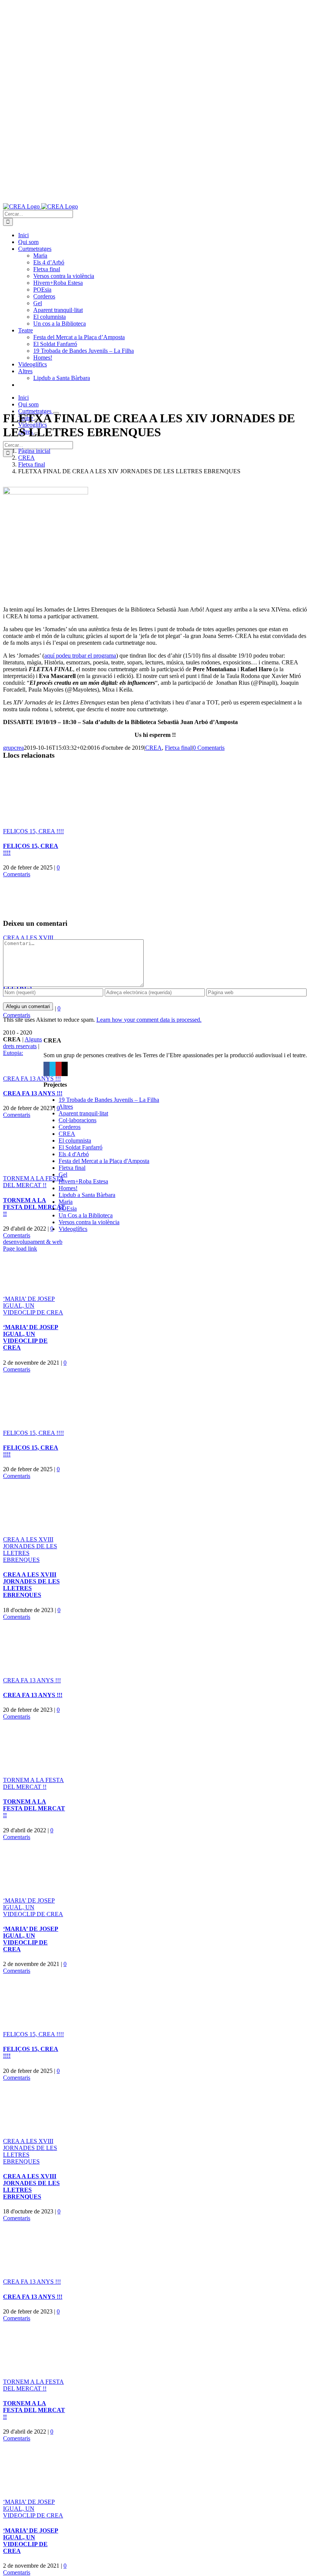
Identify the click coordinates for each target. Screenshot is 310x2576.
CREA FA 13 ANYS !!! (32, 1079)
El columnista (75, 1141)
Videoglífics (73, 1229)
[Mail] (65, 1069)
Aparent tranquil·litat (83, 1113)
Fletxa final (178, 748)
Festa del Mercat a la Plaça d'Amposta (104, 1161)
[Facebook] (46, 1069)
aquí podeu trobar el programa (80, 656)
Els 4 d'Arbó (74, 1154)
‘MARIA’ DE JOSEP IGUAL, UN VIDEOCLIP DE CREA (33, 1306)
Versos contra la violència (89, 1222)
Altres (66, 1107)
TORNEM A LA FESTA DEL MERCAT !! (33, 1182)
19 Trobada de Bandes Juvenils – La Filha (109, 1100)
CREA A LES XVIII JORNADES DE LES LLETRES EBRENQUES (31, 1585)
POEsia (68, 1208)
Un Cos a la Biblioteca (86, 1215)
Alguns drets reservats (22, 1043)
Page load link (20, 1249)
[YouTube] (59, 1069)
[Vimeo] (53, 1069)
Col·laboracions (77, 1120)
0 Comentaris (209, 748)
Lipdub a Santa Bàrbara (87, 1195)
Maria (66, 1202)
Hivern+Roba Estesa (83, 1181)
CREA (153, 748)
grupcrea (13, 748)
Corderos (70, 1127)
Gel (63, 1174)
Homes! (68, 1188)
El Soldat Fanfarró (81, 1147)
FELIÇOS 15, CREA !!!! (33, 831)
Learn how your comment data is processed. (149, 1020)
